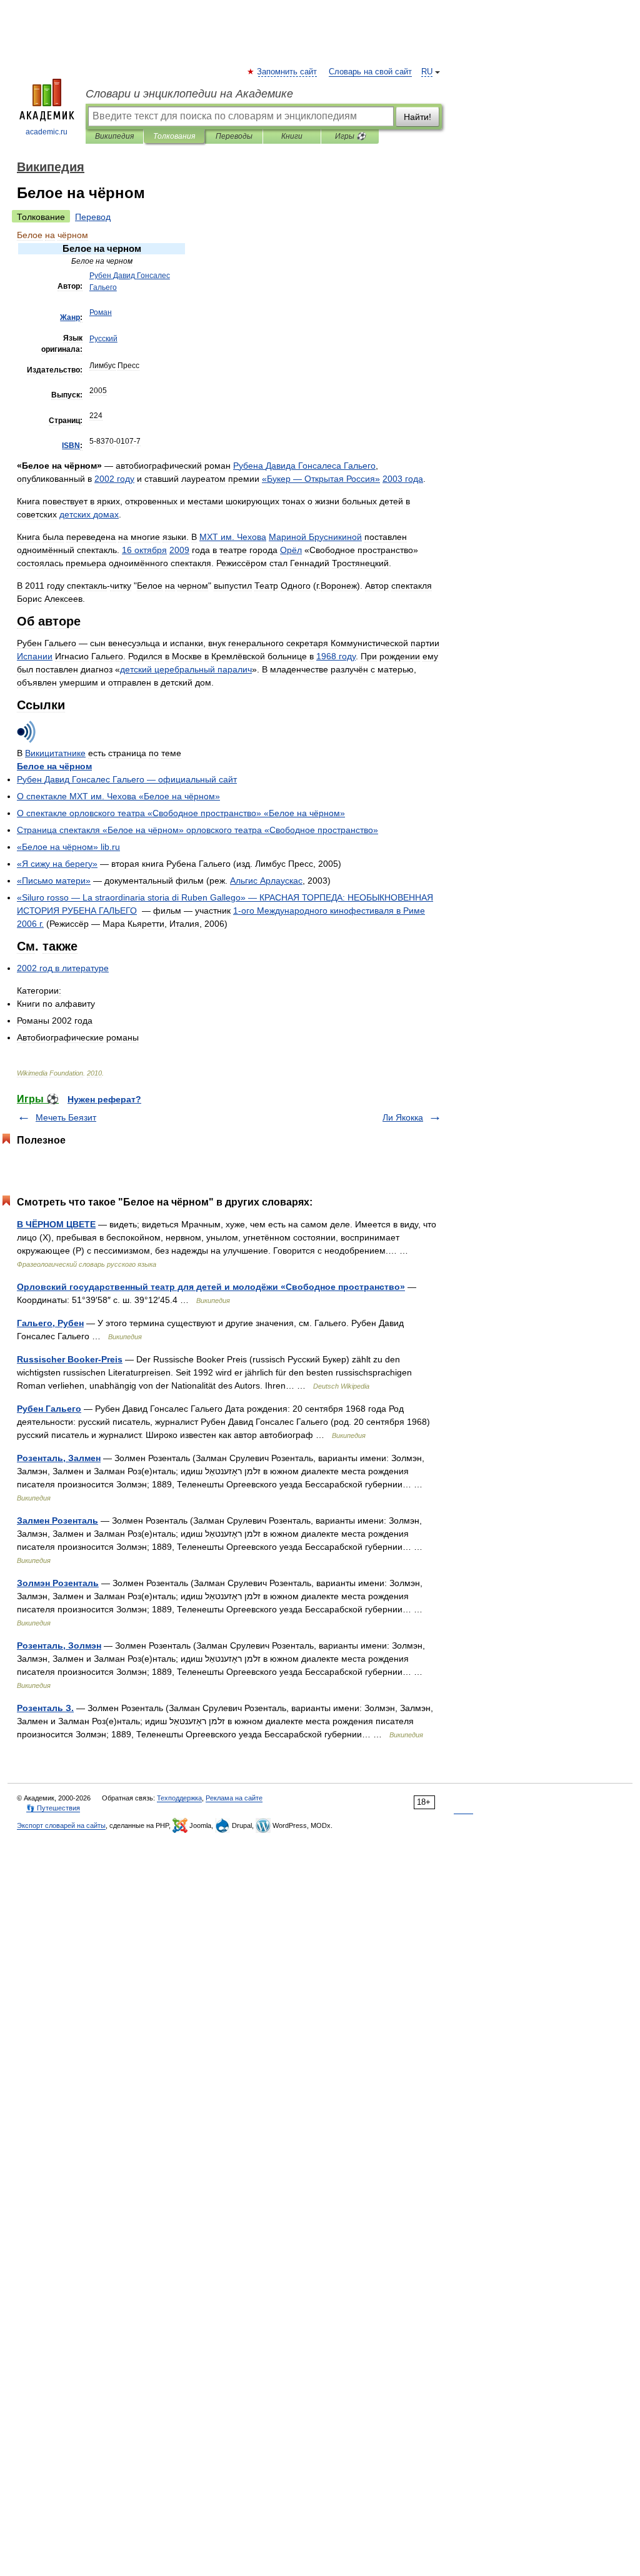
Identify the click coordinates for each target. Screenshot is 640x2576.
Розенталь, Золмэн (59, 1645)
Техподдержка (179, 1798)
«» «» (181, 813)
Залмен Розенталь (57, 1520)
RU (427, 72)
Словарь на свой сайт (370, 72)
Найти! (417, 117)
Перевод (93, 217)
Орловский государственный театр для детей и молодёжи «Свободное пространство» (211, 1287)
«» (57, 864)
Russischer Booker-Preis (70, 1359)
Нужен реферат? (104, 1099)
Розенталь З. (45, 1708)
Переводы (234, 136)
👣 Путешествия (53, 1808)
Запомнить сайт (287, 72)
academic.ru (47, 132)
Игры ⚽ (350, 136)
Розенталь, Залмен (59, 1458)
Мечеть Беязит (66, 1117)
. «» (118, 796)
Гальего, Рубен (50, 1323)
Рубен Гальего (49, 1409)
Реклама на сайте (234, 1798)
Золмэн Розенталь (58, 1583)
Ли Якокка (403, 1117)
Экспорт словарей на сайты (61, 1825)
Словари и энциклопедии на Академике (189, 94)
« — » (321, 479)
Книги (292, 136)
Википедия (114, 136)
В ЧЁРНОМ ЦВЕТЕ (56, 1224)
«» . (68, 847)
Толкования (174, 136)
